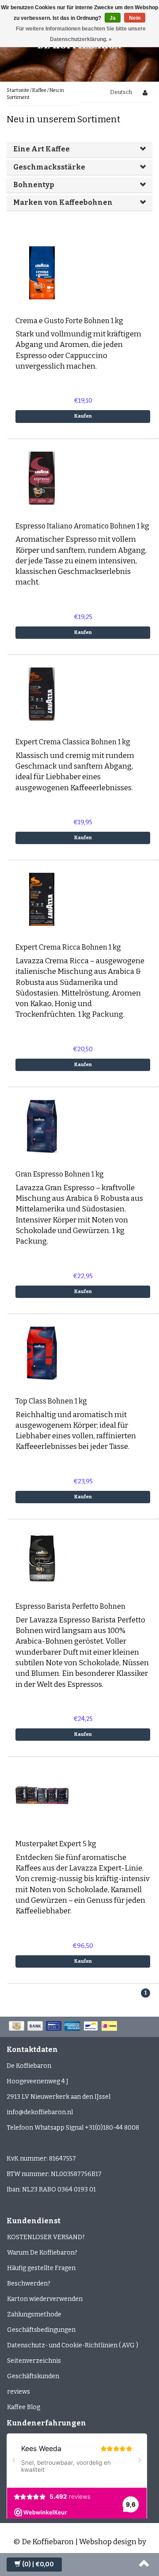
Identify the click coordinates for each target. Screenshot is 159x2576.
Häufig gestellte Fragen (41, 2268)
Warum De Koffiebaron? (42, 2253)
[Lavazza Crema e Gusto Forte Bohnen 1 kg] (42, 272)
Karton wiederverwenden (45, 2299)
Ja (113, 18)
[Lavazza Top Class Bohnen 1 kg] (42, 1353)
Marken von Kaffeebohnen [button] (63, 202)
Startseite (18, 90)
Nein (135, 18)
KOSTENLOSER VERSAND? (46, 2237)
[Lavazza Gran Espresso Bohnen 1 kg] (42, 1126)
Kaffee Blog (24, 2407)
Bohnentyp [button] (34, 185)
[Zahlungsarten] (64, 2027)
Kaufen (83, 416)
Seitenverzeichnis (34, 2361)
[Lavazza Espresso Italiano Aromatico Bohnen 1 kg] (42, 477)
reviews (19, 2392)
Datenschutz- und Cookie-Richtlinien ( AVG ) (73, 2345)
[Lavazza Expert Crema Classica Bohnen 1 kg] (42, 694)
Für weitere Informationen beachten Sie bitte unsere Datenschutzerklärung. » (81, 34)
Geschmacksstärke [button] (49, 167)
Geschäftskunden (33, 2376)
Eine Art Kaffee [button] (42, 149)
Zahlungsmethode (34, 2314)
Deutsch (121, 92)
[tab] (79, 149)
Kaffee (39, 90)
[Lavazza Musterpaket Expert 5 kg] (42, 1796)
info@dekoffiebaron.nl (40, 2112)
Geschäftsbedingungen (41, 2330)
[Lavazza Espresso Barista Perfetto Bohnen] (42, 1558)
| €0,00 (38, 2564)
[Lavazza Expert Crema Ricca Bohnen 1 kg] (42, 899)
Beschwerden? (29, 2284)
